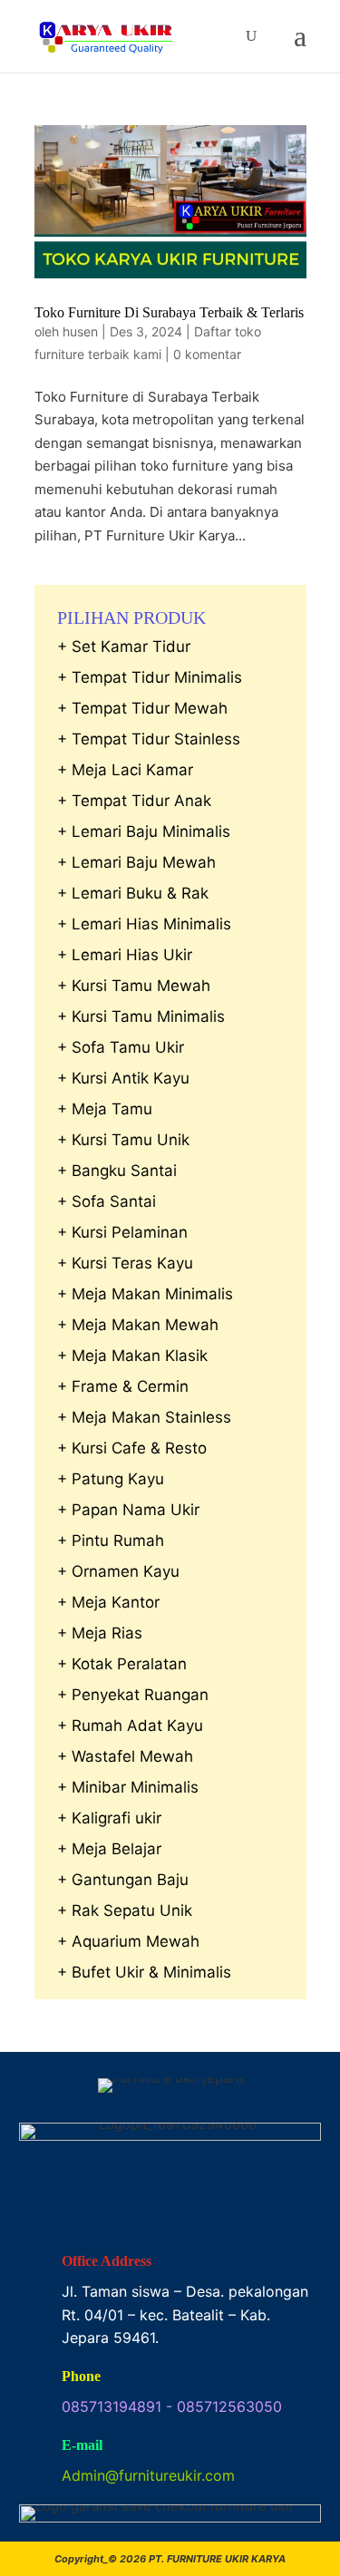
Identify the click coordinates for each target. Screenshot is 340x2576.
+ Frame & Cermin (123, 1386)
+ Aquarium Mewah (128, 1941)
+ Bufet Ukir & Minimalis (144, 1972)
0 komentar (207, 354)
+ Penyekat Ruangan (133, 1695)
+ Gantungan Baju (123, 1880)
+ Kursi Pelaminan (122, 1232)
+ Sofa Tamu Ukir (121, 1047)
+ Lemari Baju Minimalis (144, 831)
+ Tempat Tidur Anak (134, 801)
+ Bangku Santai (117, 1171)
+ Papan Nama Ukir (128, 1510)
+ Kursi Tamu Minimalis (141, 1016)
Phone (81, 2376)
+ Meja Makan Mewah (138, 1325)
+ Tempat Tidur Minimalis (150, 677)
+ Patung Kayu (111, 1479)
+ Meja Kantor (108, 1602)
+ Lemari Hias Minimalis (144, 924)
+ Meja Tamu (105, 1109)
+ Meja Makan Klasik (132, 1356)
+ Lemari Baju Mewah (136, 862)
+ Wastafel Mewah (125, 1756)
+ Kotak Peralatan (122, 1664)
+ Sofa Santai (107, 1201)
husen (80, 331)
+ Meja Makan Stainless (144, 1417)
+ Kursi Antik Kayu (123, 1078)
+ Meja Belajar (109, 1849)
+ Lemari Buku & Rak (133, 893)
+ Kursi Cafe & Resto (132, 1448)
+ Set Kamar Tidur (124, 646)
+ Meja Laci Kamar (125, 770)
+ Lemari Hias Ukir (125, 955)
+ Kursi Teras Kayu (125, 1263)
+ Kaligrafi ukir (109, 1818)
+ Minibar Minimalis (128, 1787)
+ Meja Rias (100, 1633)
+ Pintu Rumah (111, 1541)
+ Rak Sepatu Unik (125, 1910)
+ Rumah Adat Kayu (130, 1725)
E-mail (82, 2445)
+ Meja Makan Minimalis (145, 1294)
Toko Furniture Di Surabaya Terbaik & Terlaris (169, 312)
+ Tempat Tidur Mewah (142, 708)
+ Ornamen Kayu (118, 1571)
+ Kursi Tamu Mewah (134, 986)
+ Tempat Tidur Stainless (149, 739)
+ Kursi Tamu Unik (123, 1140)
